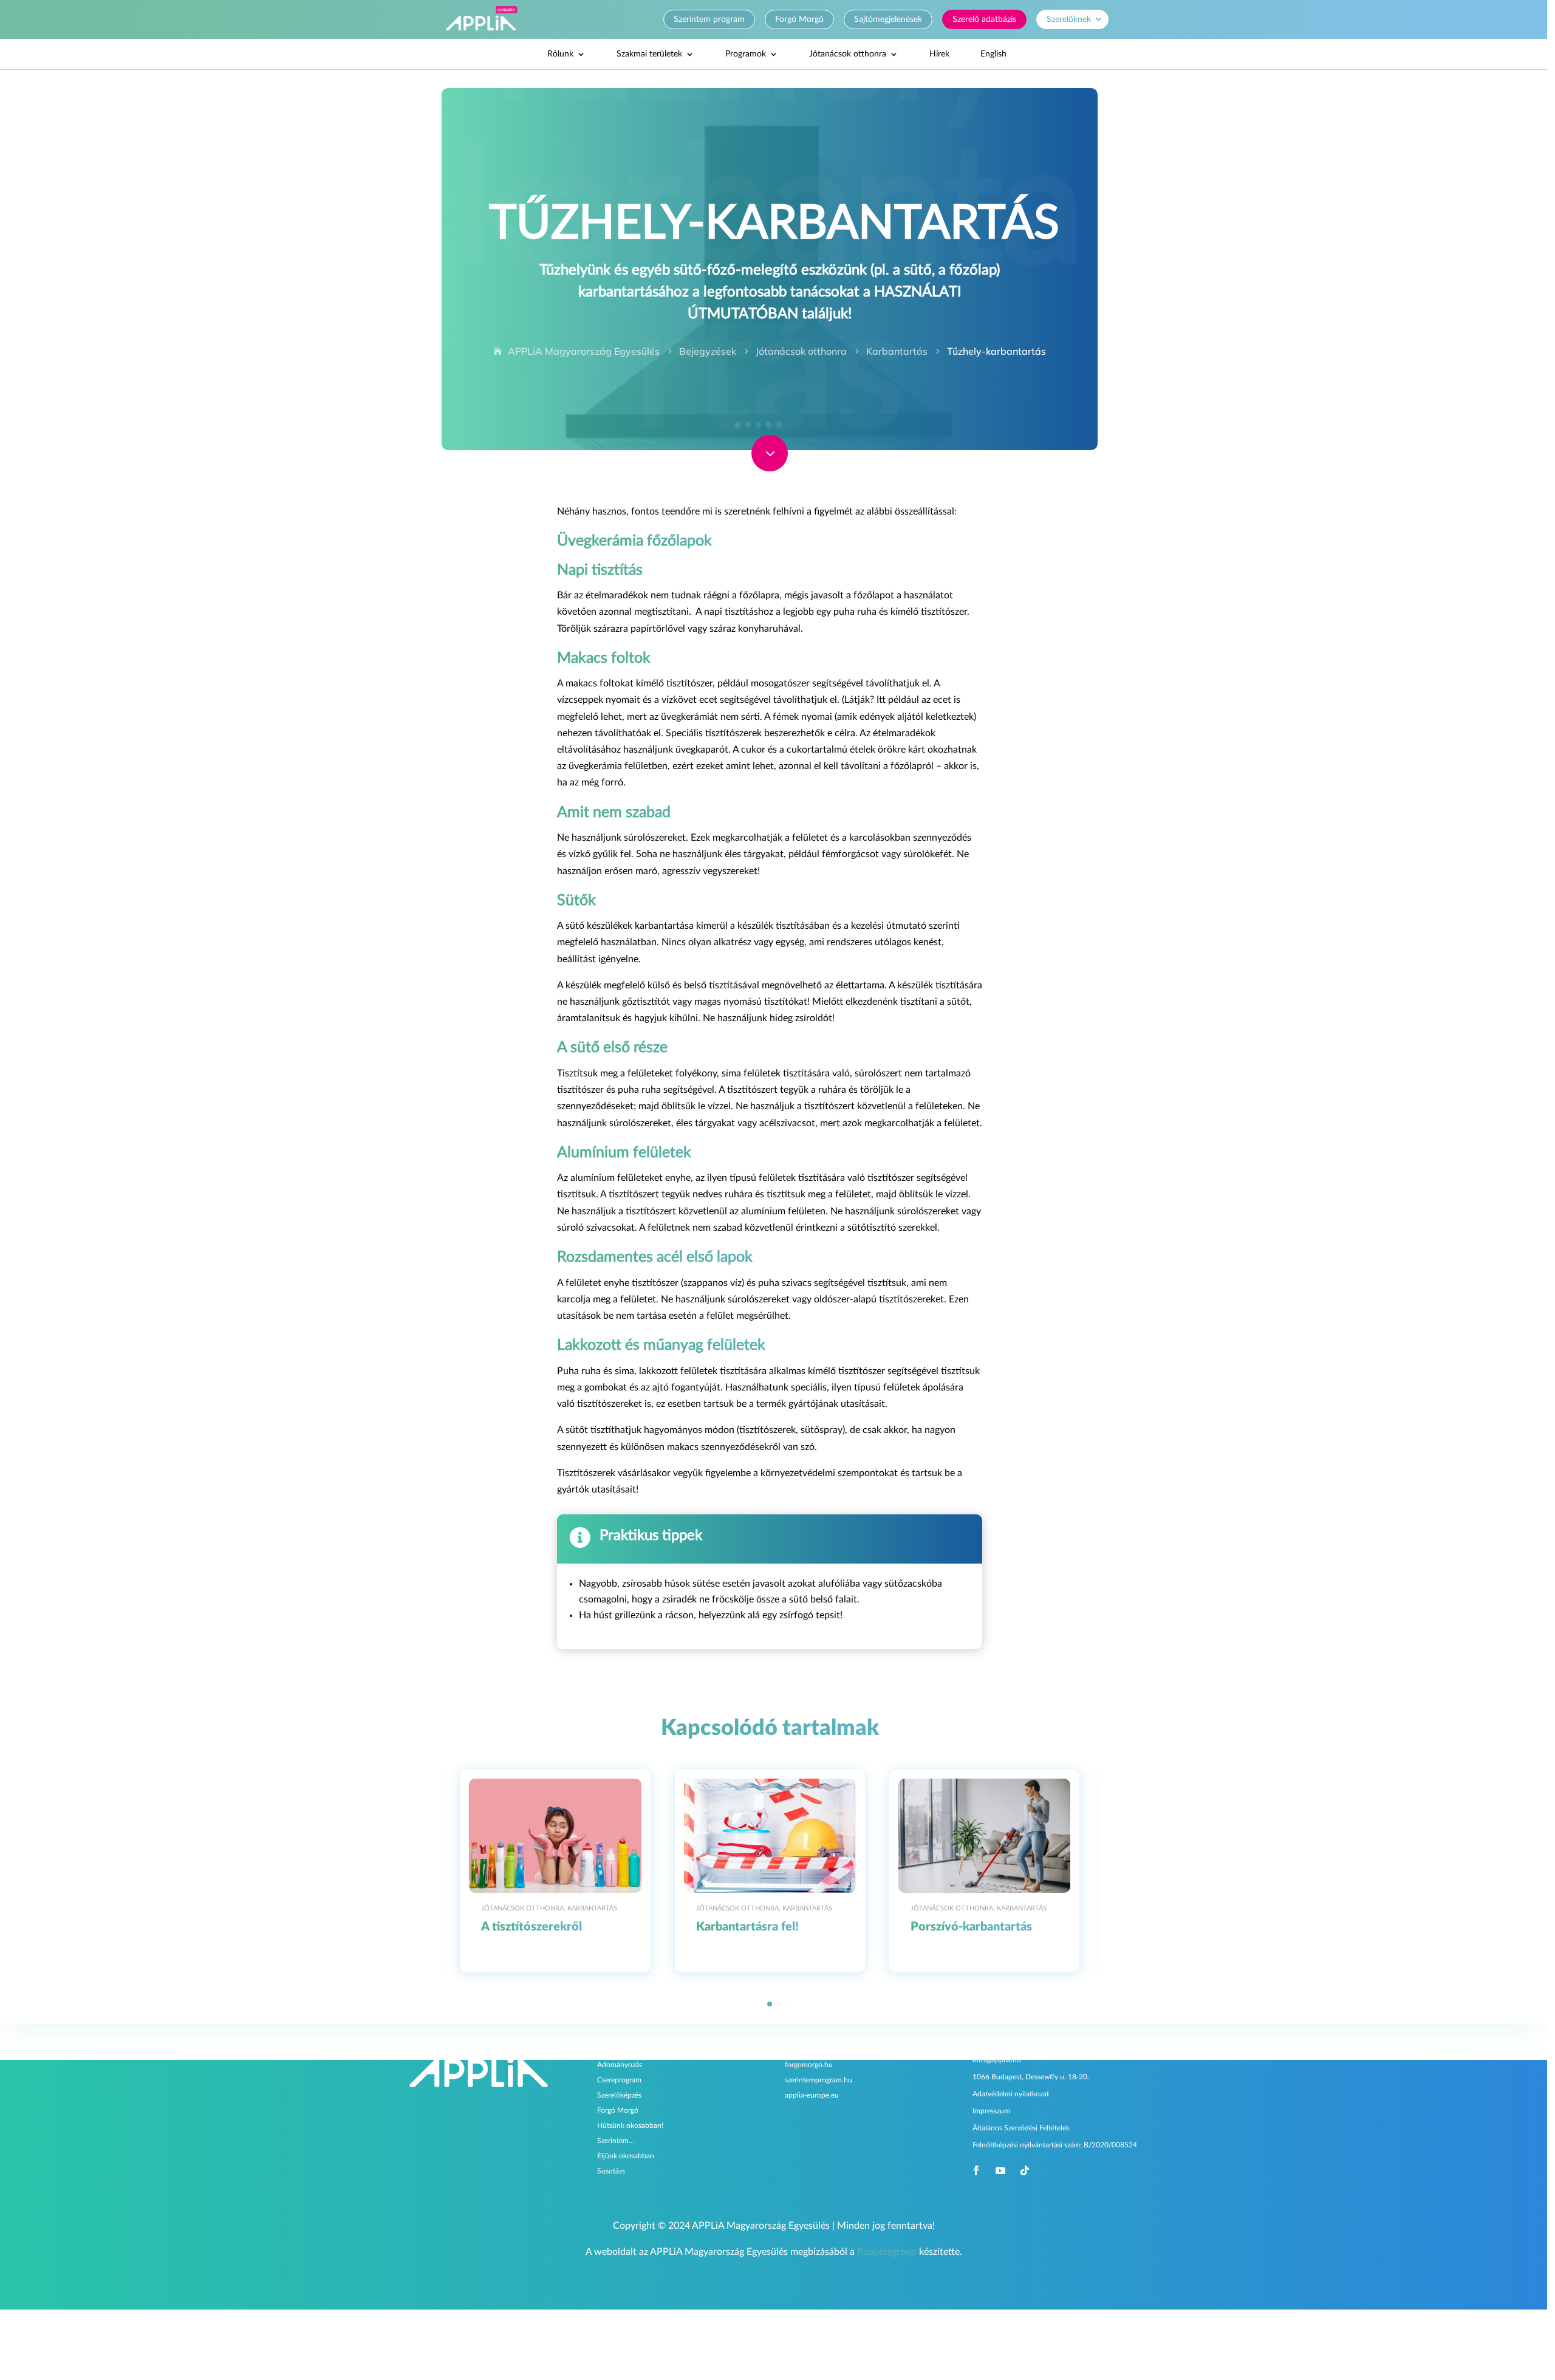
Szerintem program (709, 19)
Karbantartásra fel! (747, 1927)
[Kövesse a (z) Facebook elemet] (976, 2170)
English (993, 54)
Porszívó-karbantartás (971, 1927)
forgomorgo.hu (809, 2065)
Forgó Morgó (799, 19)
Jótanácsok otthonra (848, 54)
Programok (746, 54)
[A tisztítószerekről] (555, 1836)
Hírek (939, 54)
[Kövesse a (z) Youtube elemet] (1000, 2170)
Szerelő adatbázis (984, 19)
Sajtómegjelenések (888, 19)
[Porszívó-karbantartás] (984, 1836)
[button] (1082, 1871)
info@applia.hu (997, 2060)
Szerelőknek (1069, 19)
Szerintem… (616, 2141)
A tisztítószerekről (531, 1927)
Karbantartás (592, 1908)
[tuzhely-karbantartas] (770, 468)
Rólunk (560, 54)
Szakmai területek (649, 54)
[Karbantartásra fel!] (770, 1836)
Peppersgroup (887, 2252)
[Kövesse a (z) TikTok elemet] (1025, 2170)
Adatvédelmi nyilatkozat (1011, 2094)
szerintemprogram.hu (819, 2081)
